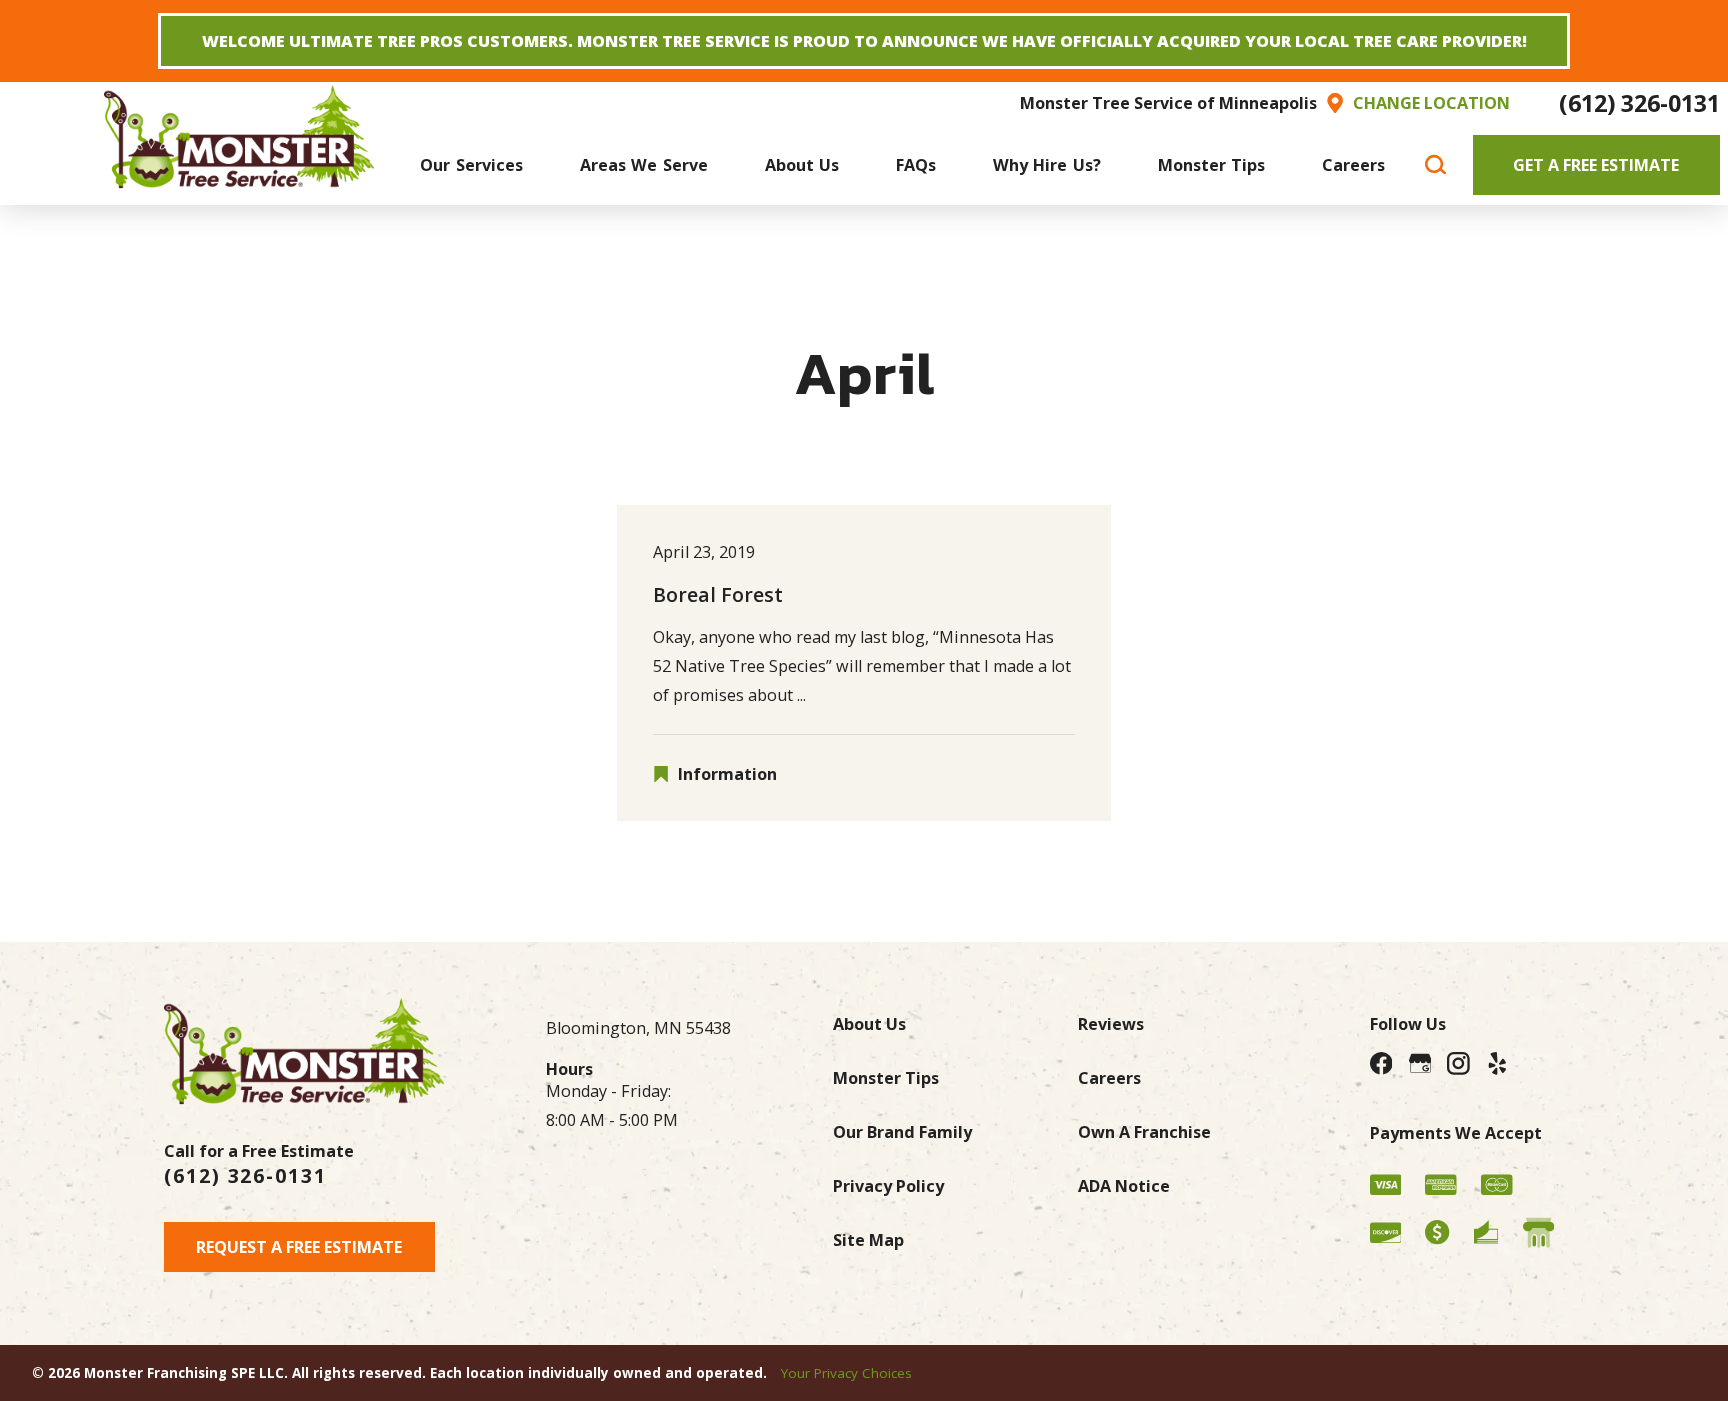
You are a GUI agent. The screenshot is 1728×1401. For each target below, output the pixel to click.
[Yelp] (1497, 1063)
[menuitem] (471, 164)
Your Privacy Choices (846, 1373)
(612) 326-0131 (1639, 103)
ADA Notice (1124, 1186)
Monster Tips (886, 1078)
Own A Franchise (1144, 1132)
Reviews (1111, 1024)
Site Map (868, 1240)
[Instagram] (1458, 1063)
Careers (1109, 1078)
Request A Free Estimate (299, 1247)
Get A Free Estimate (1596, 165)
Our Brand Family (902, 1132)
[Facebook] (1381, 1063)
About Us (869, 1024)
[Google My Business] (1420, 1063)
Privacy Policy (888, 1186)
